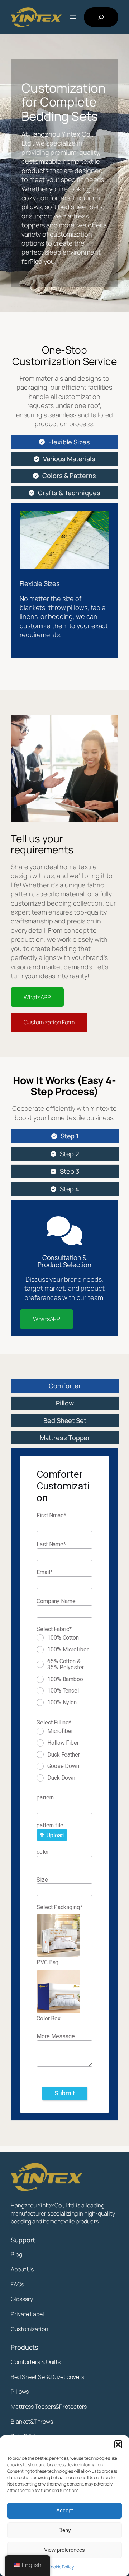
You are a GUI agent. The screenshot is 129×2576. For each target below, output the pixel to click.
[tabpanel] (64, 581)
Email (44, 1572)
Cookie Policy (61, 2567)
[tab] (64, 442)
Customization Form (49, 1022)
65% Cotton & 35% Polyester (66, 1664)
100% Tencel (63, 1691)
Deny (65, 2530)
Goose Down (63, 1766)
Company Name (56, 1601)
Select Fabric (54, 1629)
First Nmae (51, 1515)
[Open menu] (73, 17)
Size (42, 1880)
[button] (118, 2444)
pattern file (50, 1825)
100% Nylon (62, 1703)
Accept (64, 2510)
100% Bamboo (65, 1679)
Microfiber (60, 1731)
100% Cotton (63, 1638)
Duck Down (61, 1778)
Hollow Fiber (63, 1743)
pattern (45, 1797)
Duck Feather (64, 1755)
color (43, 1852)
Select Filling (54, 1722)
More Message (56, 2036)
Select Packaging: (60, 1907)
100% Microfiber (68, 1650)
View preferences (64, 2550)
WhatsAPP (37, 997)
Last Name (51, 1544)
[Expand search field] (101, 17)
